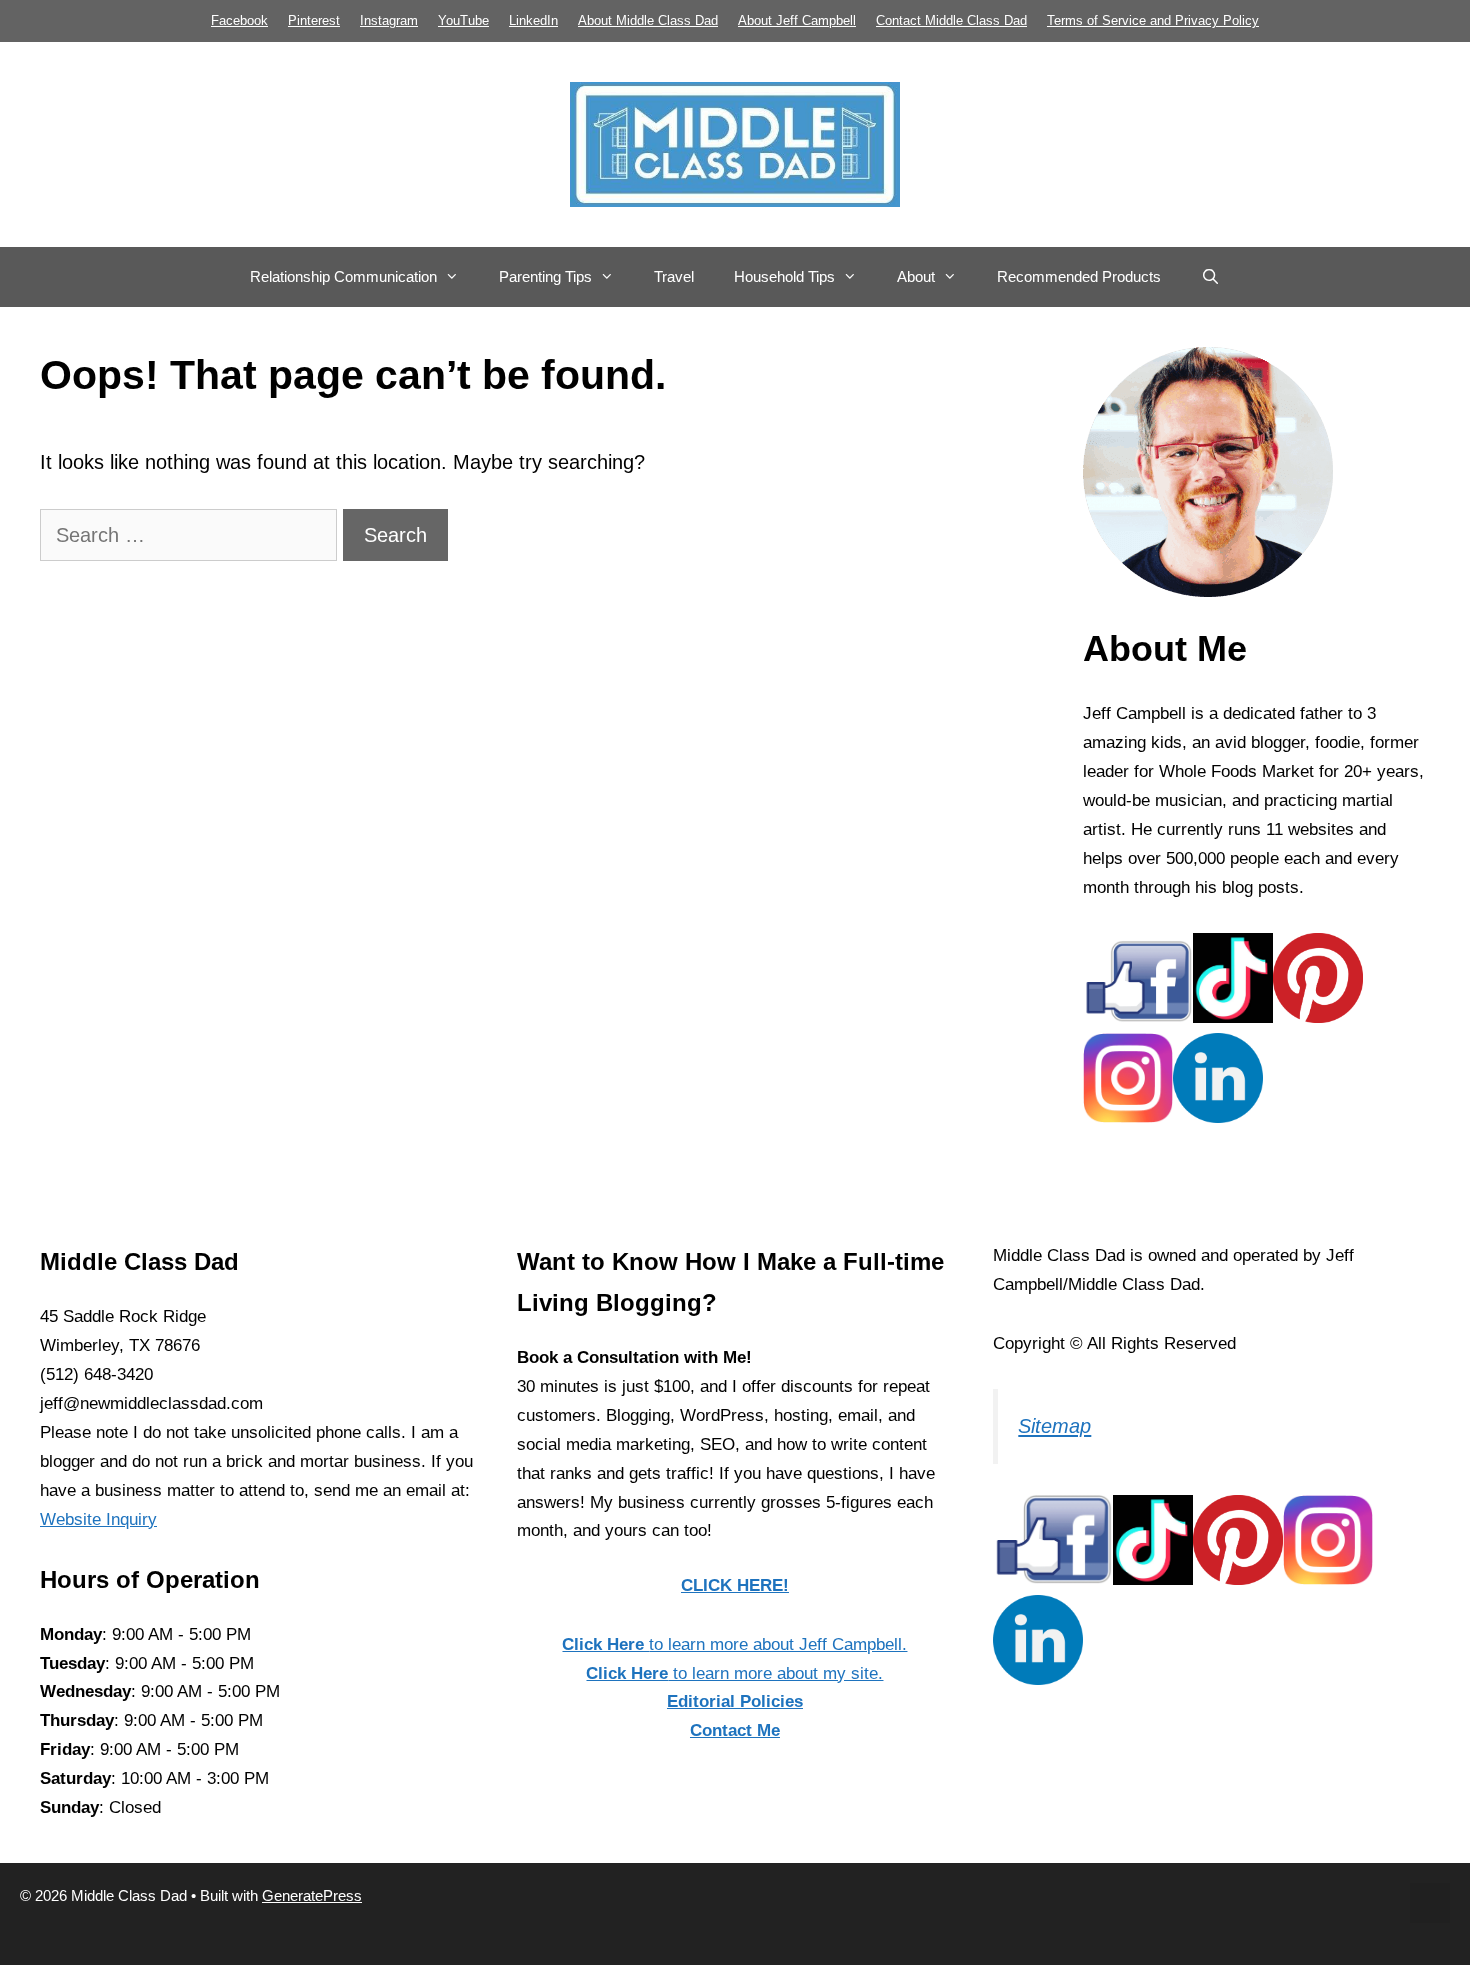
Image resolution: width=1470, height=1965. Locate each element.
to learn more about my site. (734, 1673)
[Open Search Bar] (1210, 277)
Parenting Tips (545, 276)
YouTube (463, 20)
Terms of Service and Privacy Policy (1153, 20)
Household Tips (784, 276)
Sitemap (1054, 1426)
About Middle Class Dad (648, 20)
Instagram (389, 20)
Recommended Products (1079, 276)
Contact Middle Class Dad (951, 20)
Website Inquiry (98, 1519)
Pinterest (314, 20)
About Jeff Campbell (797, 20)
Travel (674, 276)
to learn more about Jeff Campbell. (734, 1644)
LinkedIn (533, 20)
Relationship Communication (343, 276)
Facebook (239, 20)
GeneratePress (312, 1895)
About (916, 276)
